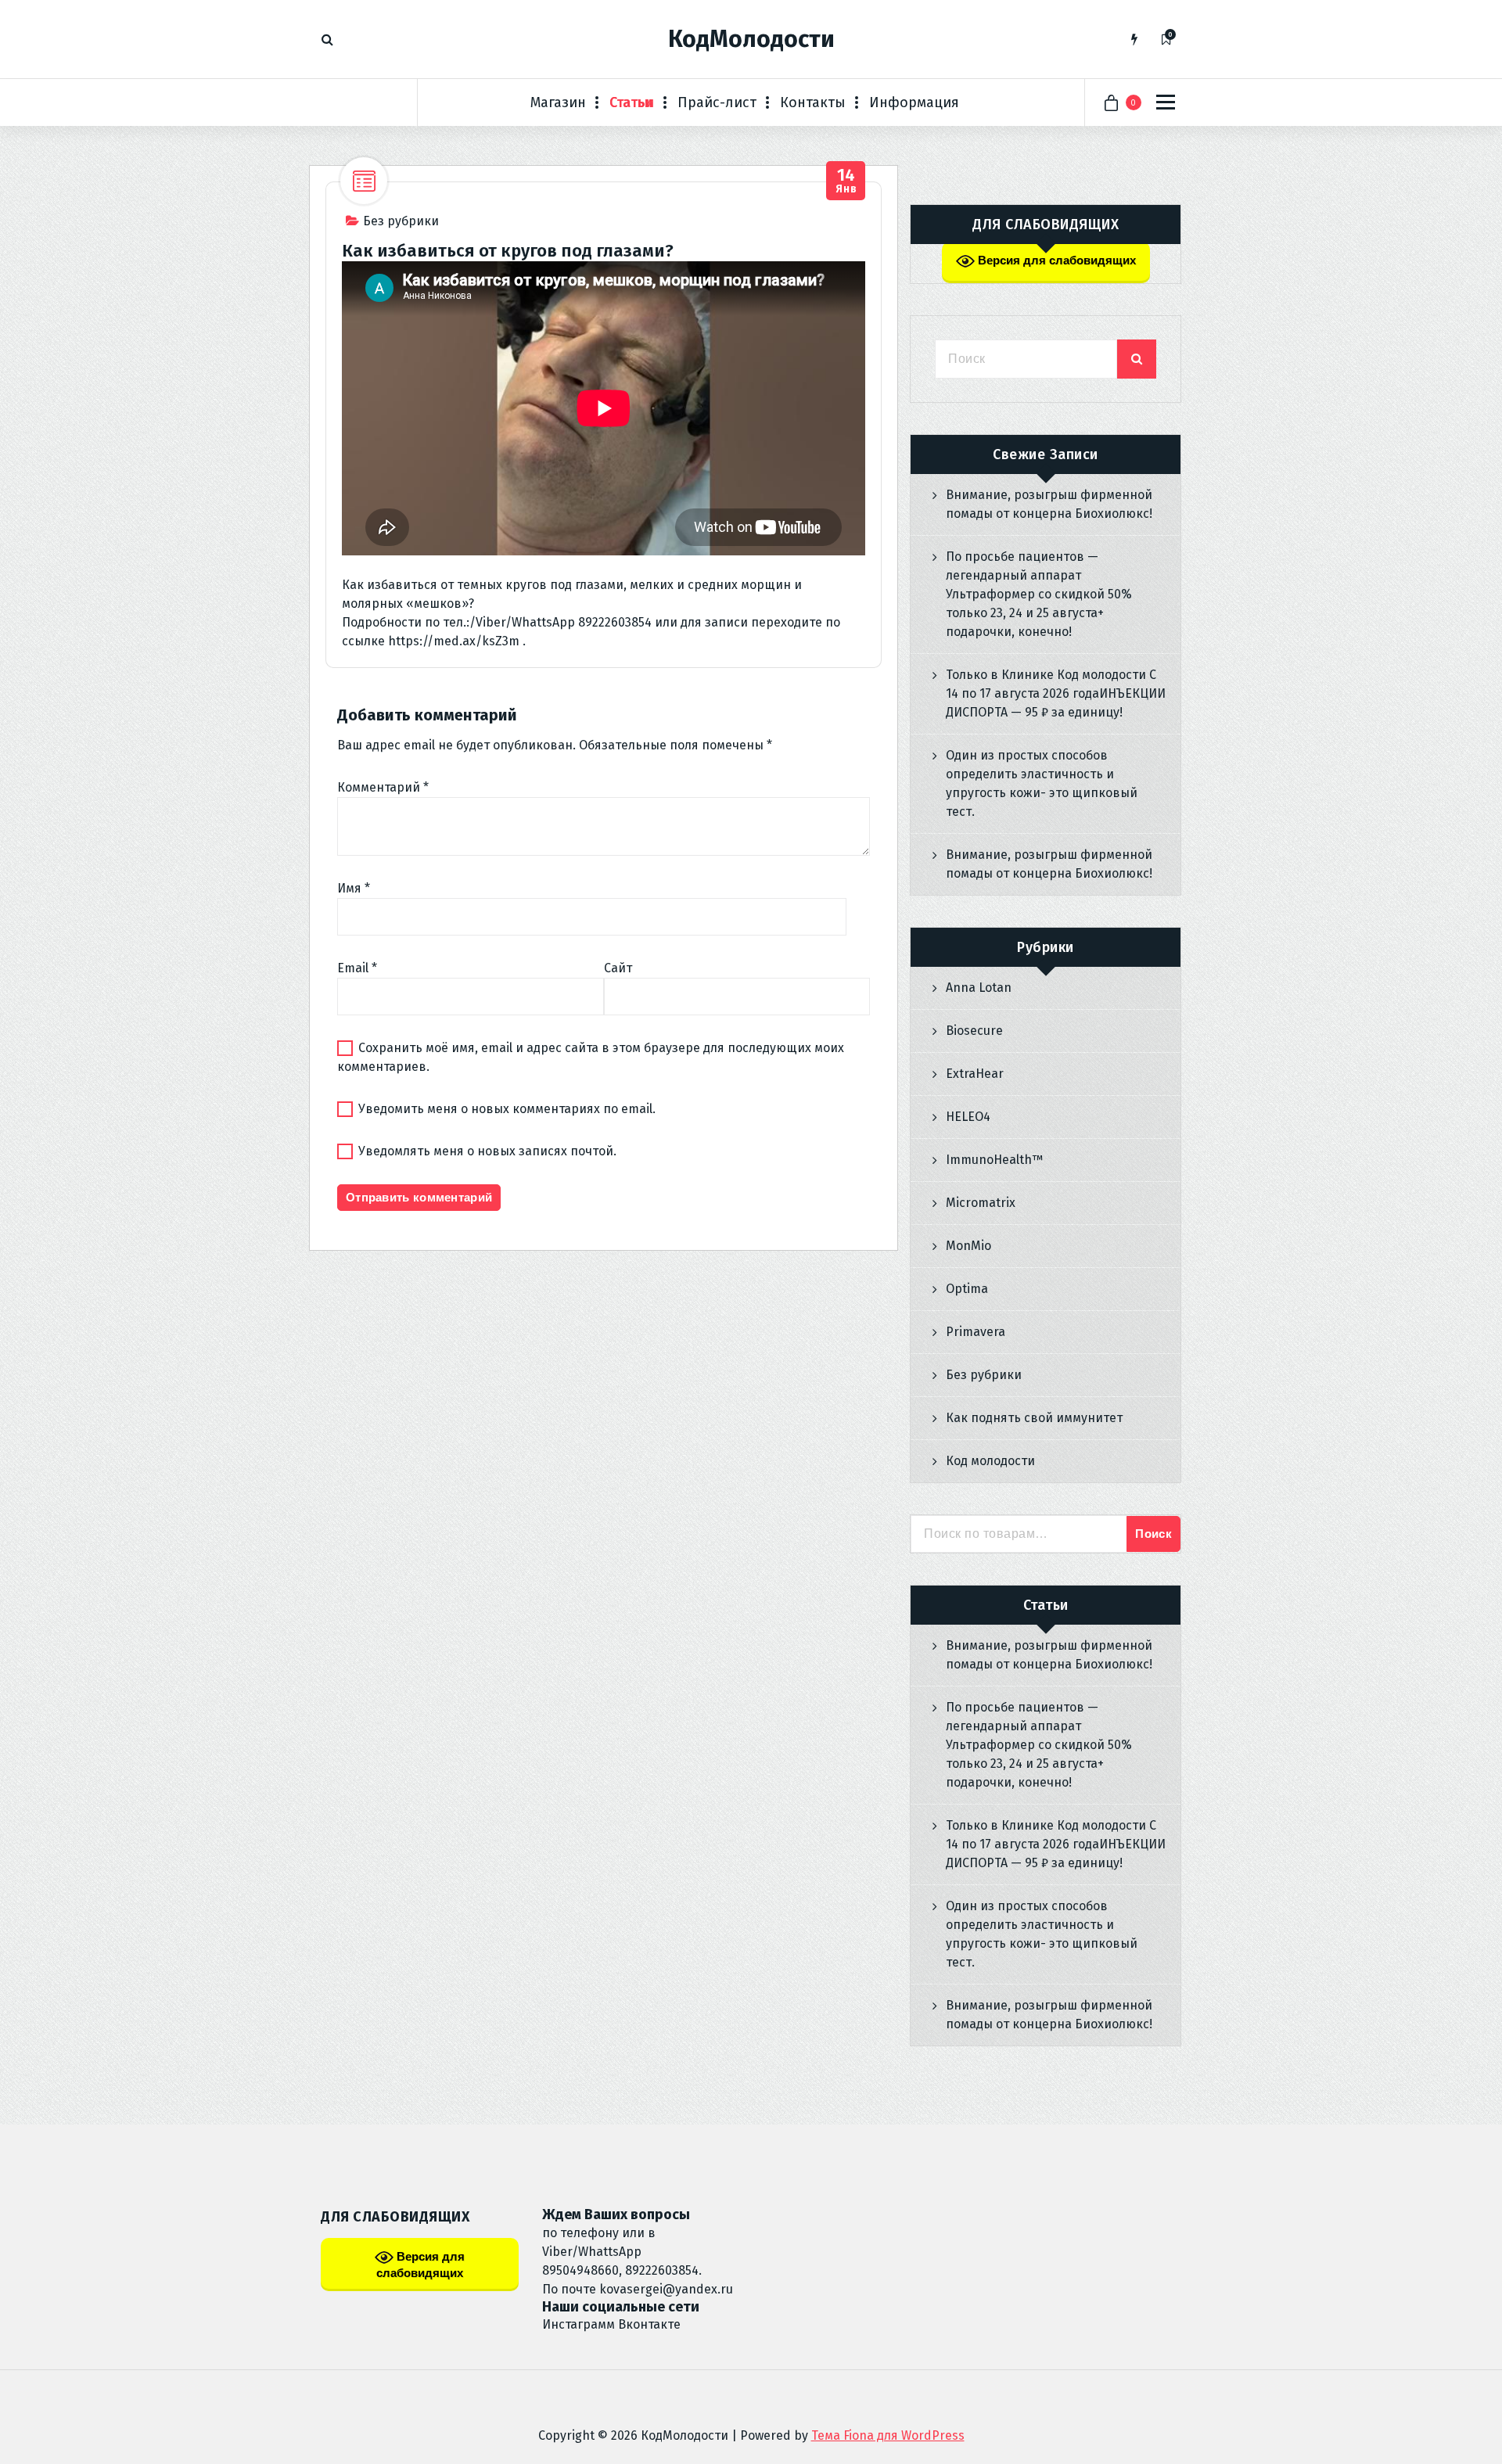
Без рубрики (401, 221)
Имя (354, 888)
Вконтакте (649, 2324)
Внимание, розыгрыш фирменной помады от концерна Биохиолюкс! (1049, 504)
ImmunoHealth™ (994, 1160)
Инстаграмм (579, 2324)
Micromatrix (981, 1203)
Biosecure (974, 1031)
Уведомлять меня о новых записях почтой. (487, 1151)
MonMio (968, 1246)
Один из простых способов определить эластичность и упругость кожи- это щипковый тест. (1042, 783)
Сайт (618, 968)
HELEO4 (968, 1117)
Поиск (1153, 1534)
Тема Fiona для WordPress (888, 2435)
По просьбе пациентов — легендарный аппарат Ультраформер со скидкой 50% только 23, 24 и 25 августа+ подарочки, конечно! (1039, 594)
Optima (967, 1289)
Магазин (558, 102)
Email (357, 968)
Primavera (976, 1332)
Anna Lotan (979, 988)
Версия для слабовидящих (1055, 260)
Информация (914, 102)
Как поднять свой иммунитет (1034, 1418)
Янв (846, 181)
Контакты (813, 102)
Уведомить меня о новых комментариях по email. (507, 1109)
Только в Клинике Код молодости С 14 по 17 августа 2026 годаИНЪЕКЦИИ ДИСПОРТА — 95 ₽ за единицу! (1056, 693)
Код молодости (990, 1461)
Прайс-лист (717, 102)
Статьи (632, 102)
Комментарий (383, 787)
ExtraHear (975, 1074)
